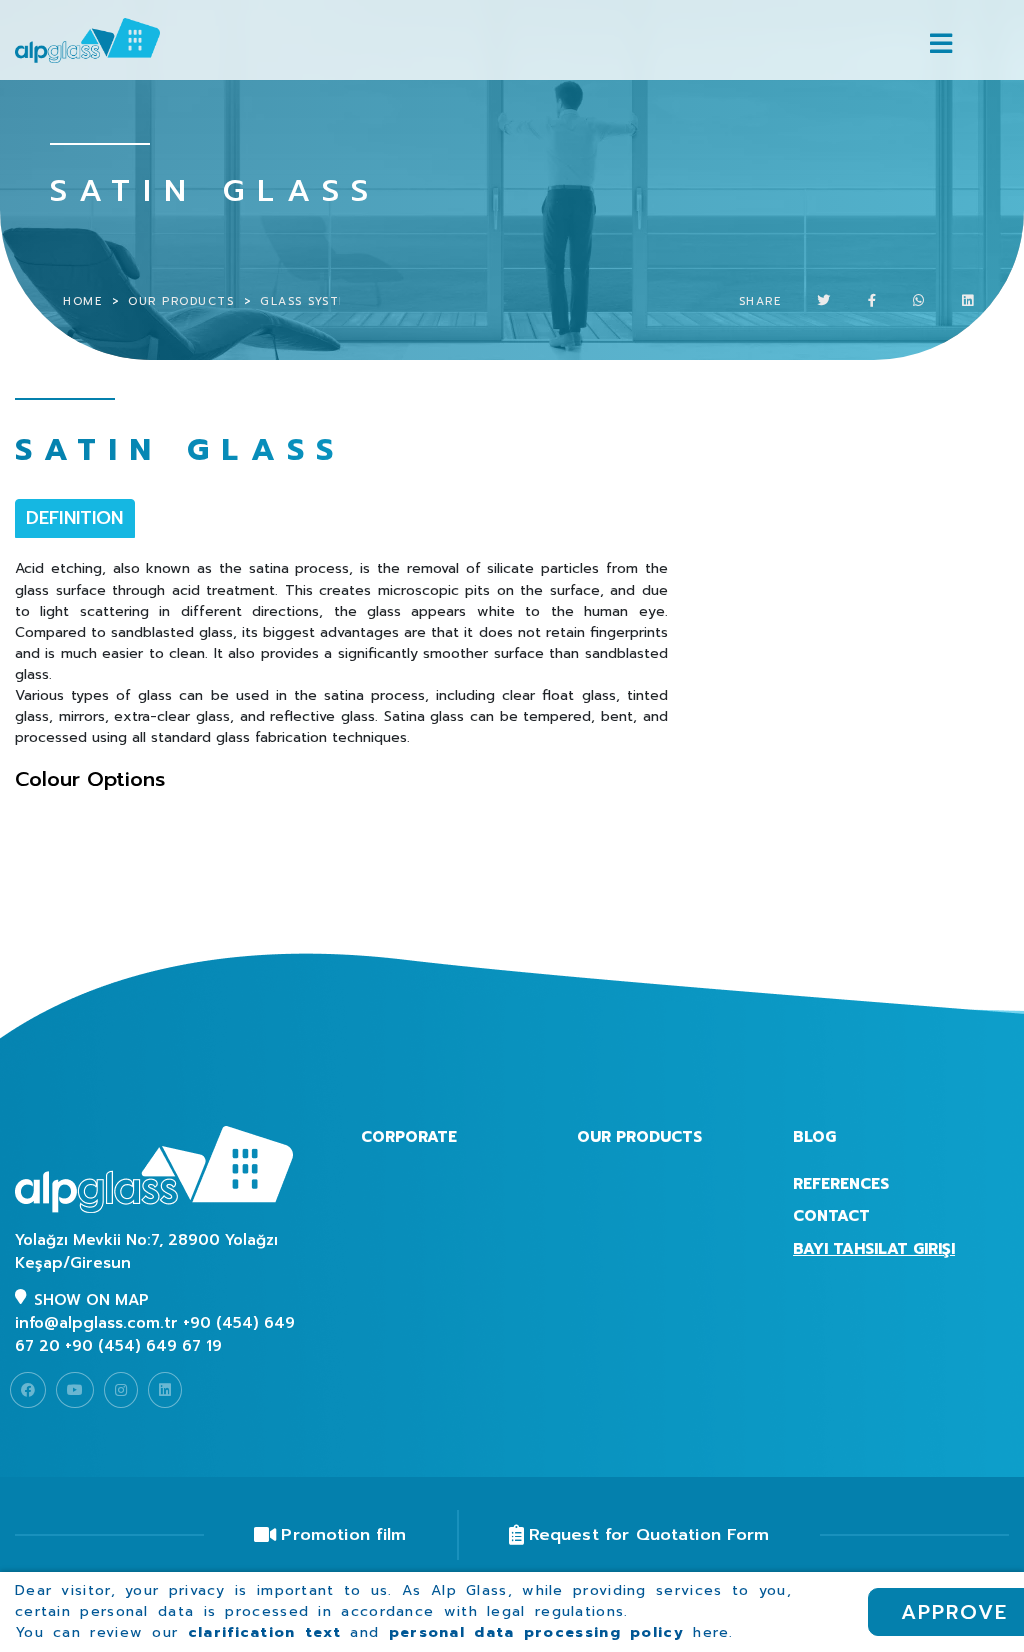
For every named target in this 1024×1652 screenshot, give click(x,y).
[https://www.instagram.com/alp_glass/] (121, 1390)
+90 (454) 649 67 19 (143, 1346)
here (711, 1632)
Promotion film (343, 1535)
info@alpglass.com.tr (96, 1323)
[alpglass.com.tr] (110, 40)
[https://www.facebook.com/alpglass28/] (28, 1390)
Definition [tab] (75, 518)
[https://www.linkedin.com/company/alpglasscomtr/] (165, 1390)
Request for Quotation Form (649, 1535)
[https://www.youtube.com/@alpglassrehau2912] (75, 1390)
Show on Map (91, 1300)
